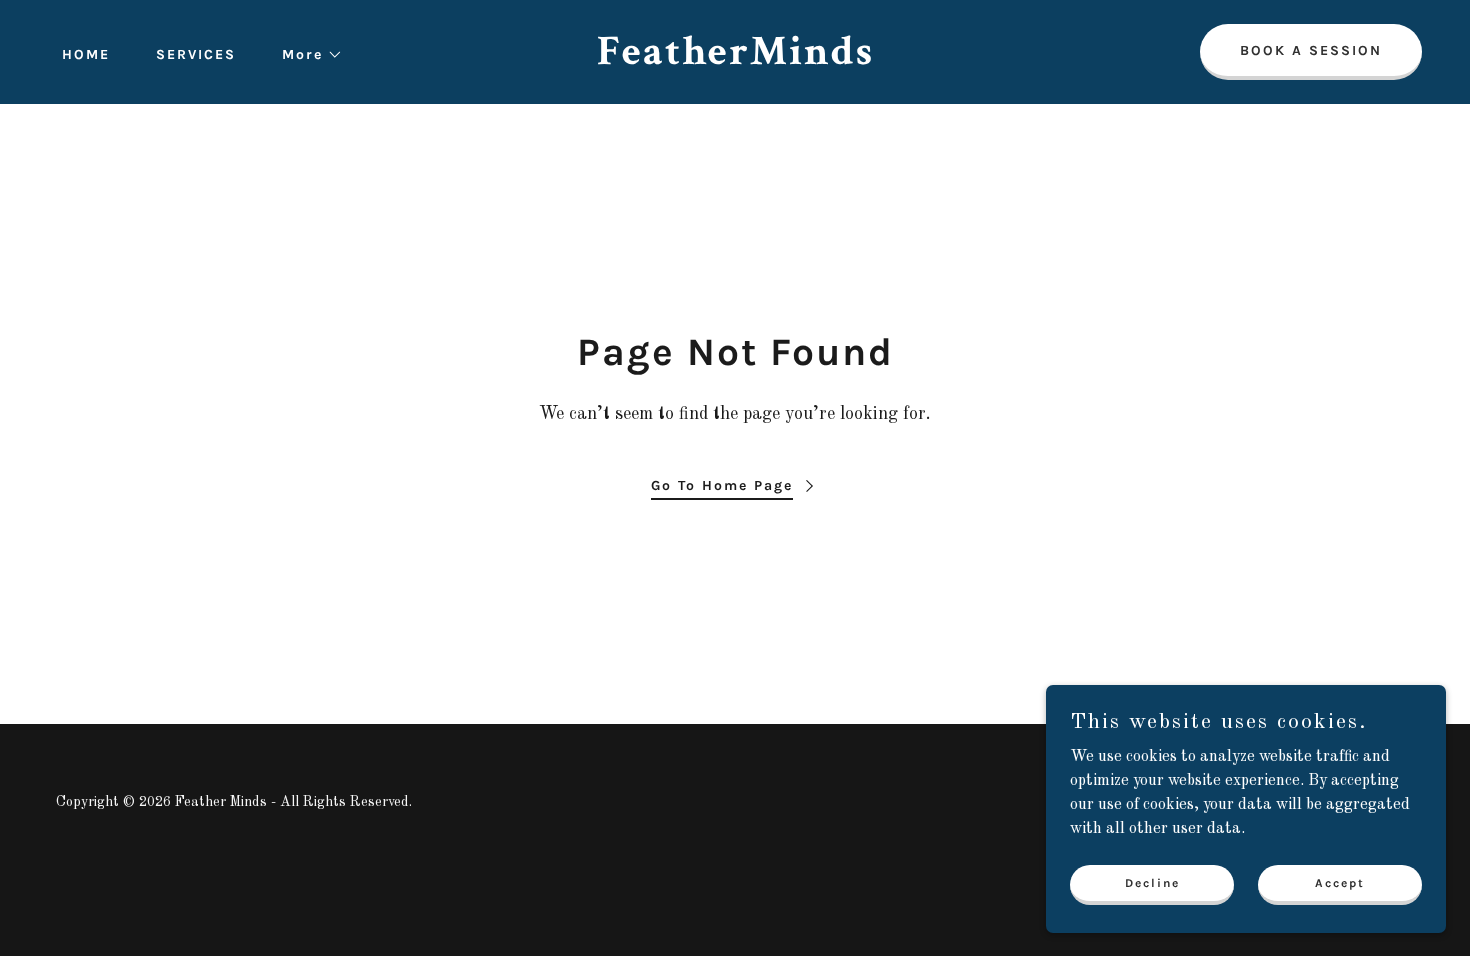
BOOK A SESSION (1311, 50)
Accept (1340, 882)
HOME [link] (86, 54)
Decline (1152, 882)
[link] (735, 60)
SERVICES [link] (196, 54)
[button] (305, 55)
